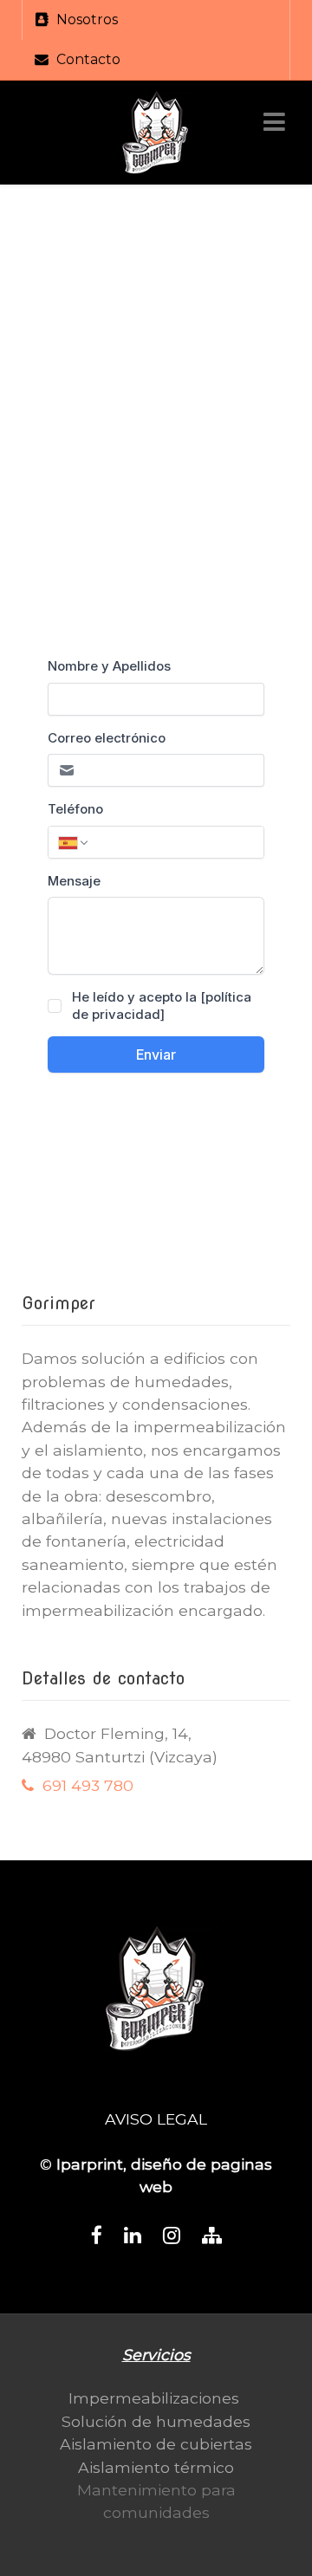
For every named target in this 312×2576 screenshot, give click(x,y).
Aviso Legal (156, 2119)
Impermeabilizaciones (154, 2398)
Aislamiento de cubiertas (156, 2444)
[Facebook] (97, 2235)
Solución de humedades (156, 2421)
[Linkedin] (133, 2235)
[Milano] (156, 133)
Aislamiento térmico (156, 2467)
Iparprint (90, 2164)
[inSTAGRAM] (172, 2235)
